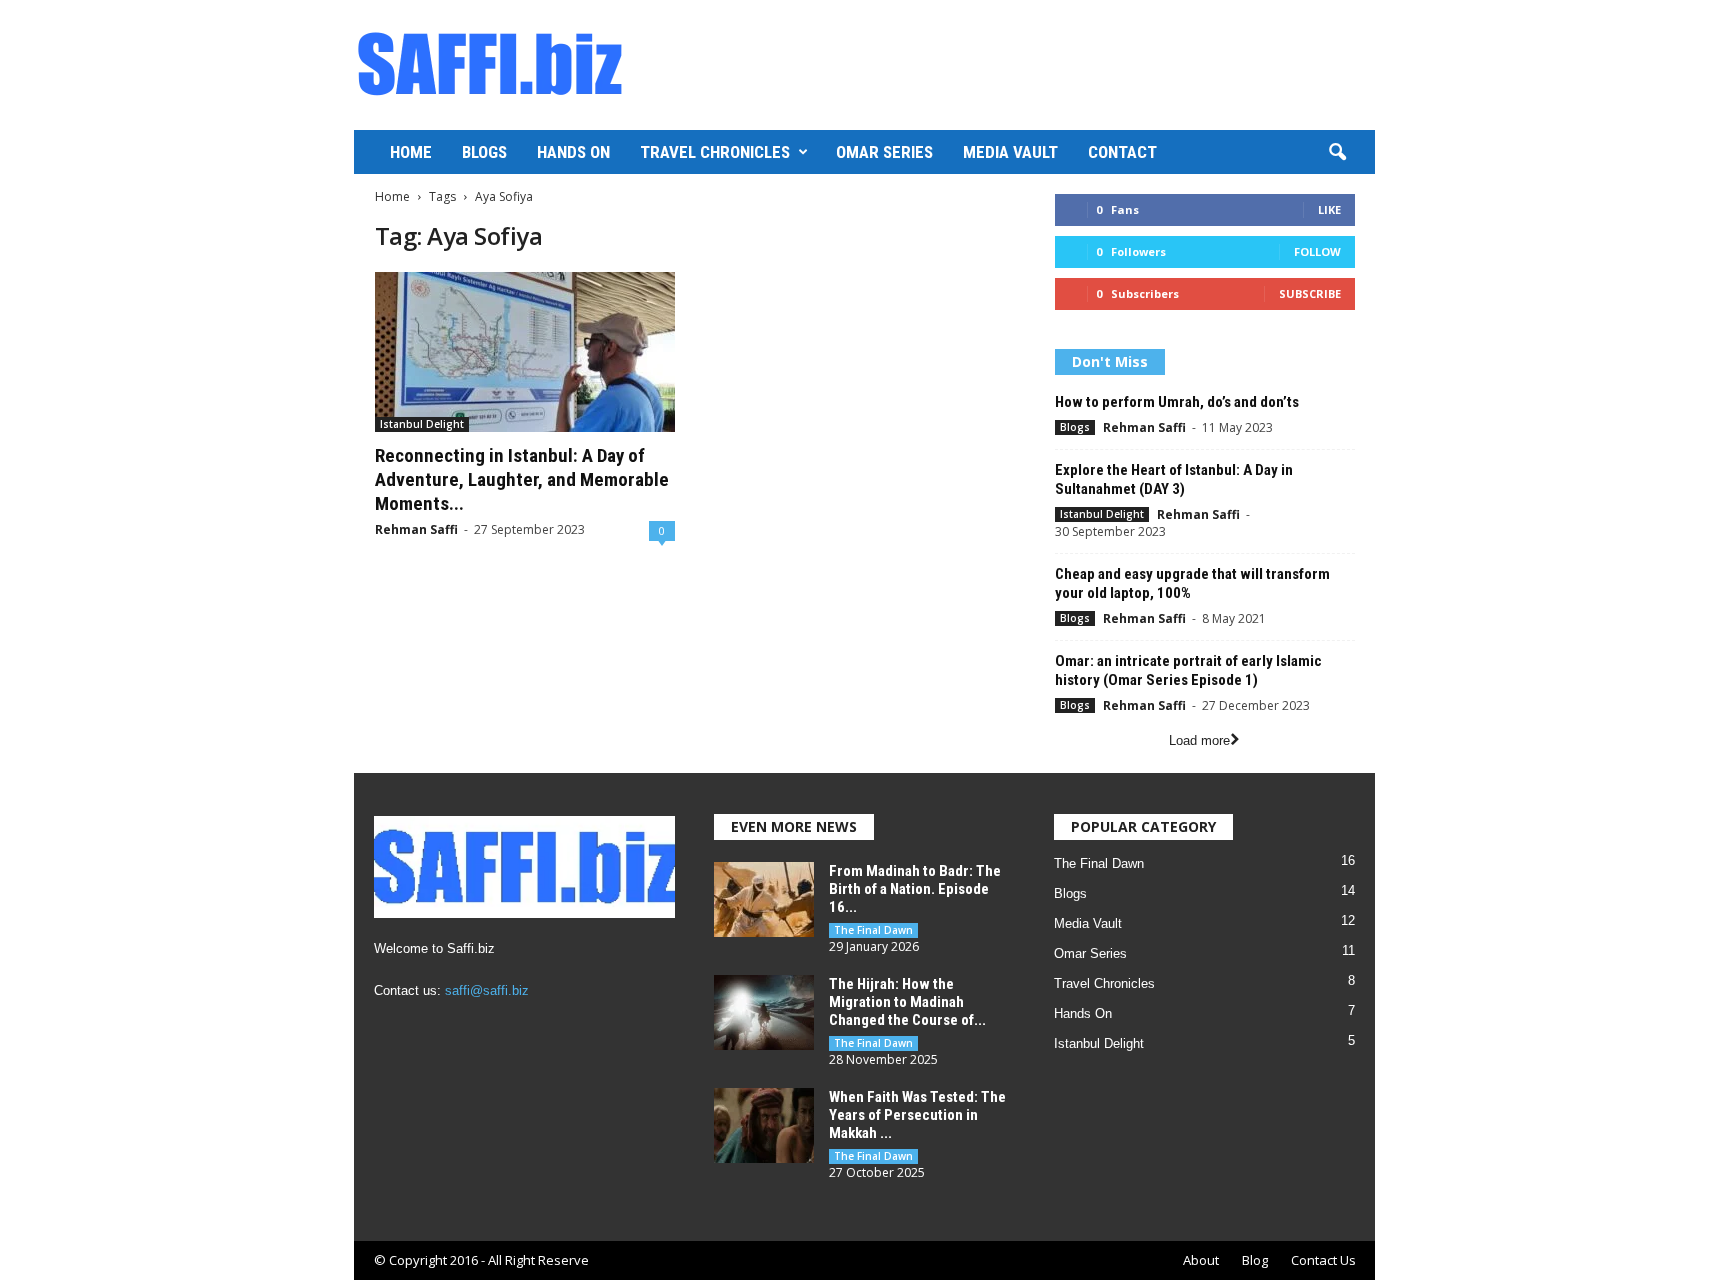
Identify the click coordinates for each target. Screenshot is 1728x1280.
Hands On (573, 152)
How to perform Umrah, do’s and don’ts (1177, 402)
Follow (1317, 251)
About (1201, 1260)
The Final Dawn (873, 930)
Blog (1255, 1260)
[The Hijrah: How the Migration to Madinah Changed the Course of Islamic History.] (764, 1012)
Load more (1199, 740)
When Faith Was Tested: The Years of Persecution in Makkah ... (917, 1115)
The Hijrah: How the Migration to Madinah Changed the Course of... (907, 1002)
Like (1329, 209)
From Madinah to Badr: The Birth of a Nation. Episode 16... (915, 889)
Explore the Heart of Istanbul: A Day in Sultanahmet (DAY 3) (1174, 479)
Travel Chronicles (715, 152)
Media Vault (1010, 152)
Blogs (484, 152)
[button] (1337, 153)
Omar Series (884, 152)
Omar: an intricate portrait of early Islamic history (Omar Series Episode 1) (1188, 670)
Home (411, 152)
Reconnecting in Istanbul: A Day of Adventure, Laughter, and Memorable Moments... (522, 479)
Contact (1122, 152)
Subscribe (1310, 293)
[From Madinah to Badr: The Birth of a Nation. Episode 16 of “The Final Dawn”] (764, 899)
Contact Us (1323, 1260)
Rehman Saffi (416, 529)
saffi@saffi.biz (487, 990)
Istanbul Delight (422, 424)
